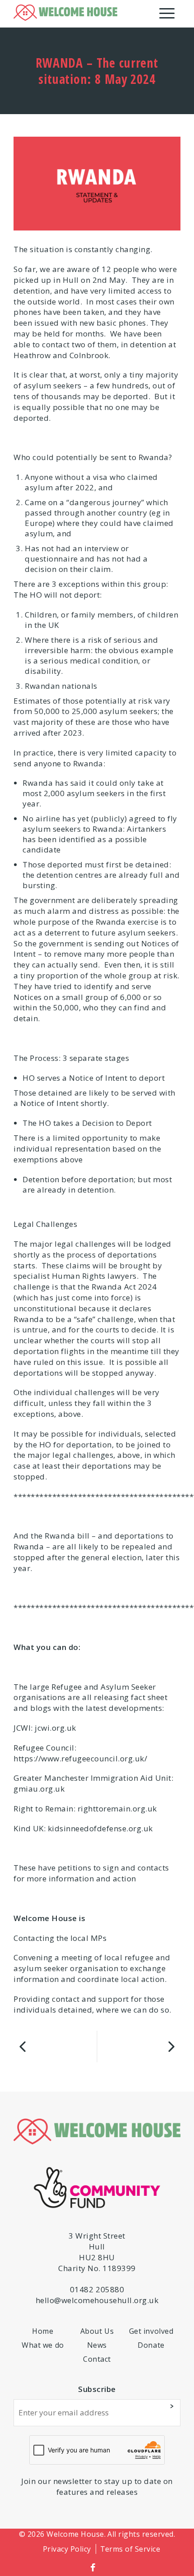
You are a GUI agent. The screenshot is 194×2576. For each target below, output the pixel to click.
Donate (151, 2345)
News (97, 2345)
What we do (43, 2345)
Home (43, 2331)
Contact (97, 2359)
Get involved (151, 2331)
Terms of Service (130, 2549)
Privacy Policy (67, 2549)
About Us (97, 2331)
